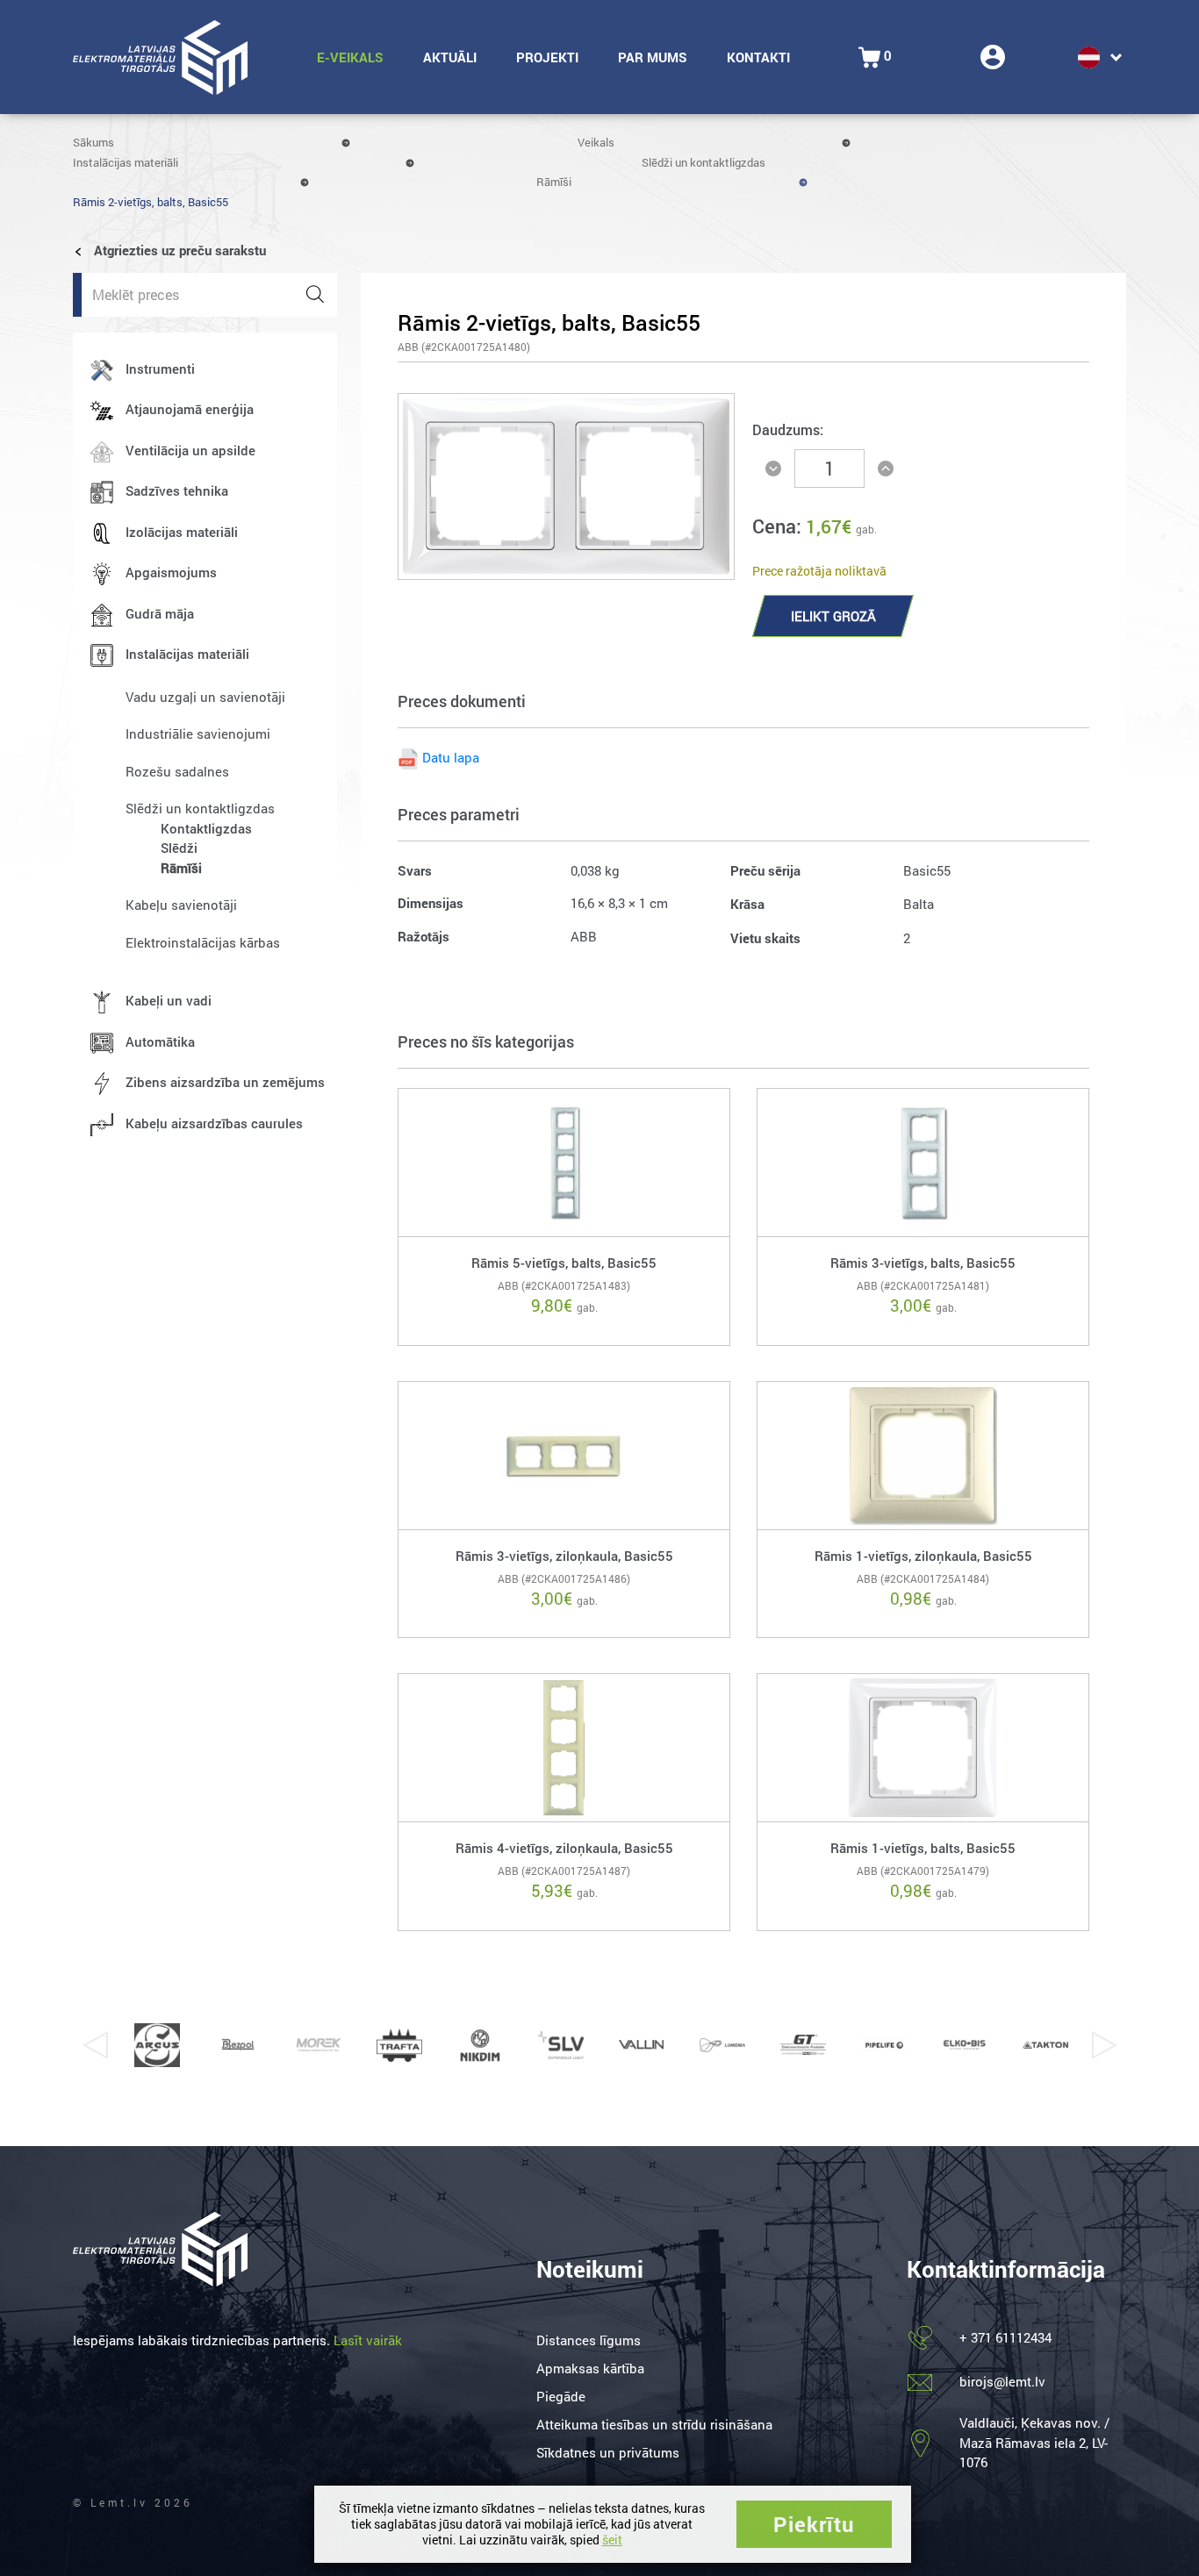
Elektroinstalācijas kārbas (203, 942)
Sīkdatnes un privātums (608, 2452)
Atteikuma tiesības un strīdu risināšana (654, 2424)
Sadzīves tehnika (177, 490)
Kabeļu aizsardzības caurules (214, 1123)
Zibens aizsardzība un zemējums (225, 1082)
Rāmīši (554, 182)
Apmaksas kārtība (590, 2368)
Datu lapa (451, 757)
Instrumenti (160, 369)
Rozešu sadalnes (177, 771)
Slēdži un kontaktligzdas (704, 162)
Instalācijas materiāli (126, 162)
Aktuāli (450, 57)
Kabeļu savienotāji (181, 905)
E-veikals (350, 57)
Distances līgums (589, 2340)
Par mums (653, 57)
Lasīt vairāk (368, 2340)
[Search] (315, 295)
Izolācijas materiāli (182, 532)
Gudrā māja (160, 613)
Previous (95, 2045)
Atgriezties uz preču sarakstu (178, 250)
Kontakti (758, 57)
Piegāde (561, 2396)
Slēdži (179, 848)
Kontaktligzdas (206, 828)
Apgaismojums (171, 572)
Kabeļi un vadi (169, 1000)
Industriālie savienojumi (198, 733)
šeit (612, 2540)
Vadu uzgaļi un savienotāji (205, 697)
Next (1104, 2045)
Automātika (160, 1041)
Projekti (547, 57)
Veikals (596, 142)
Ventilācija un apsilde (190, 450)
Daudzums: (788, 429)
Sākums (93, 142)
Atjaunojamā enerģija (190, 409)
